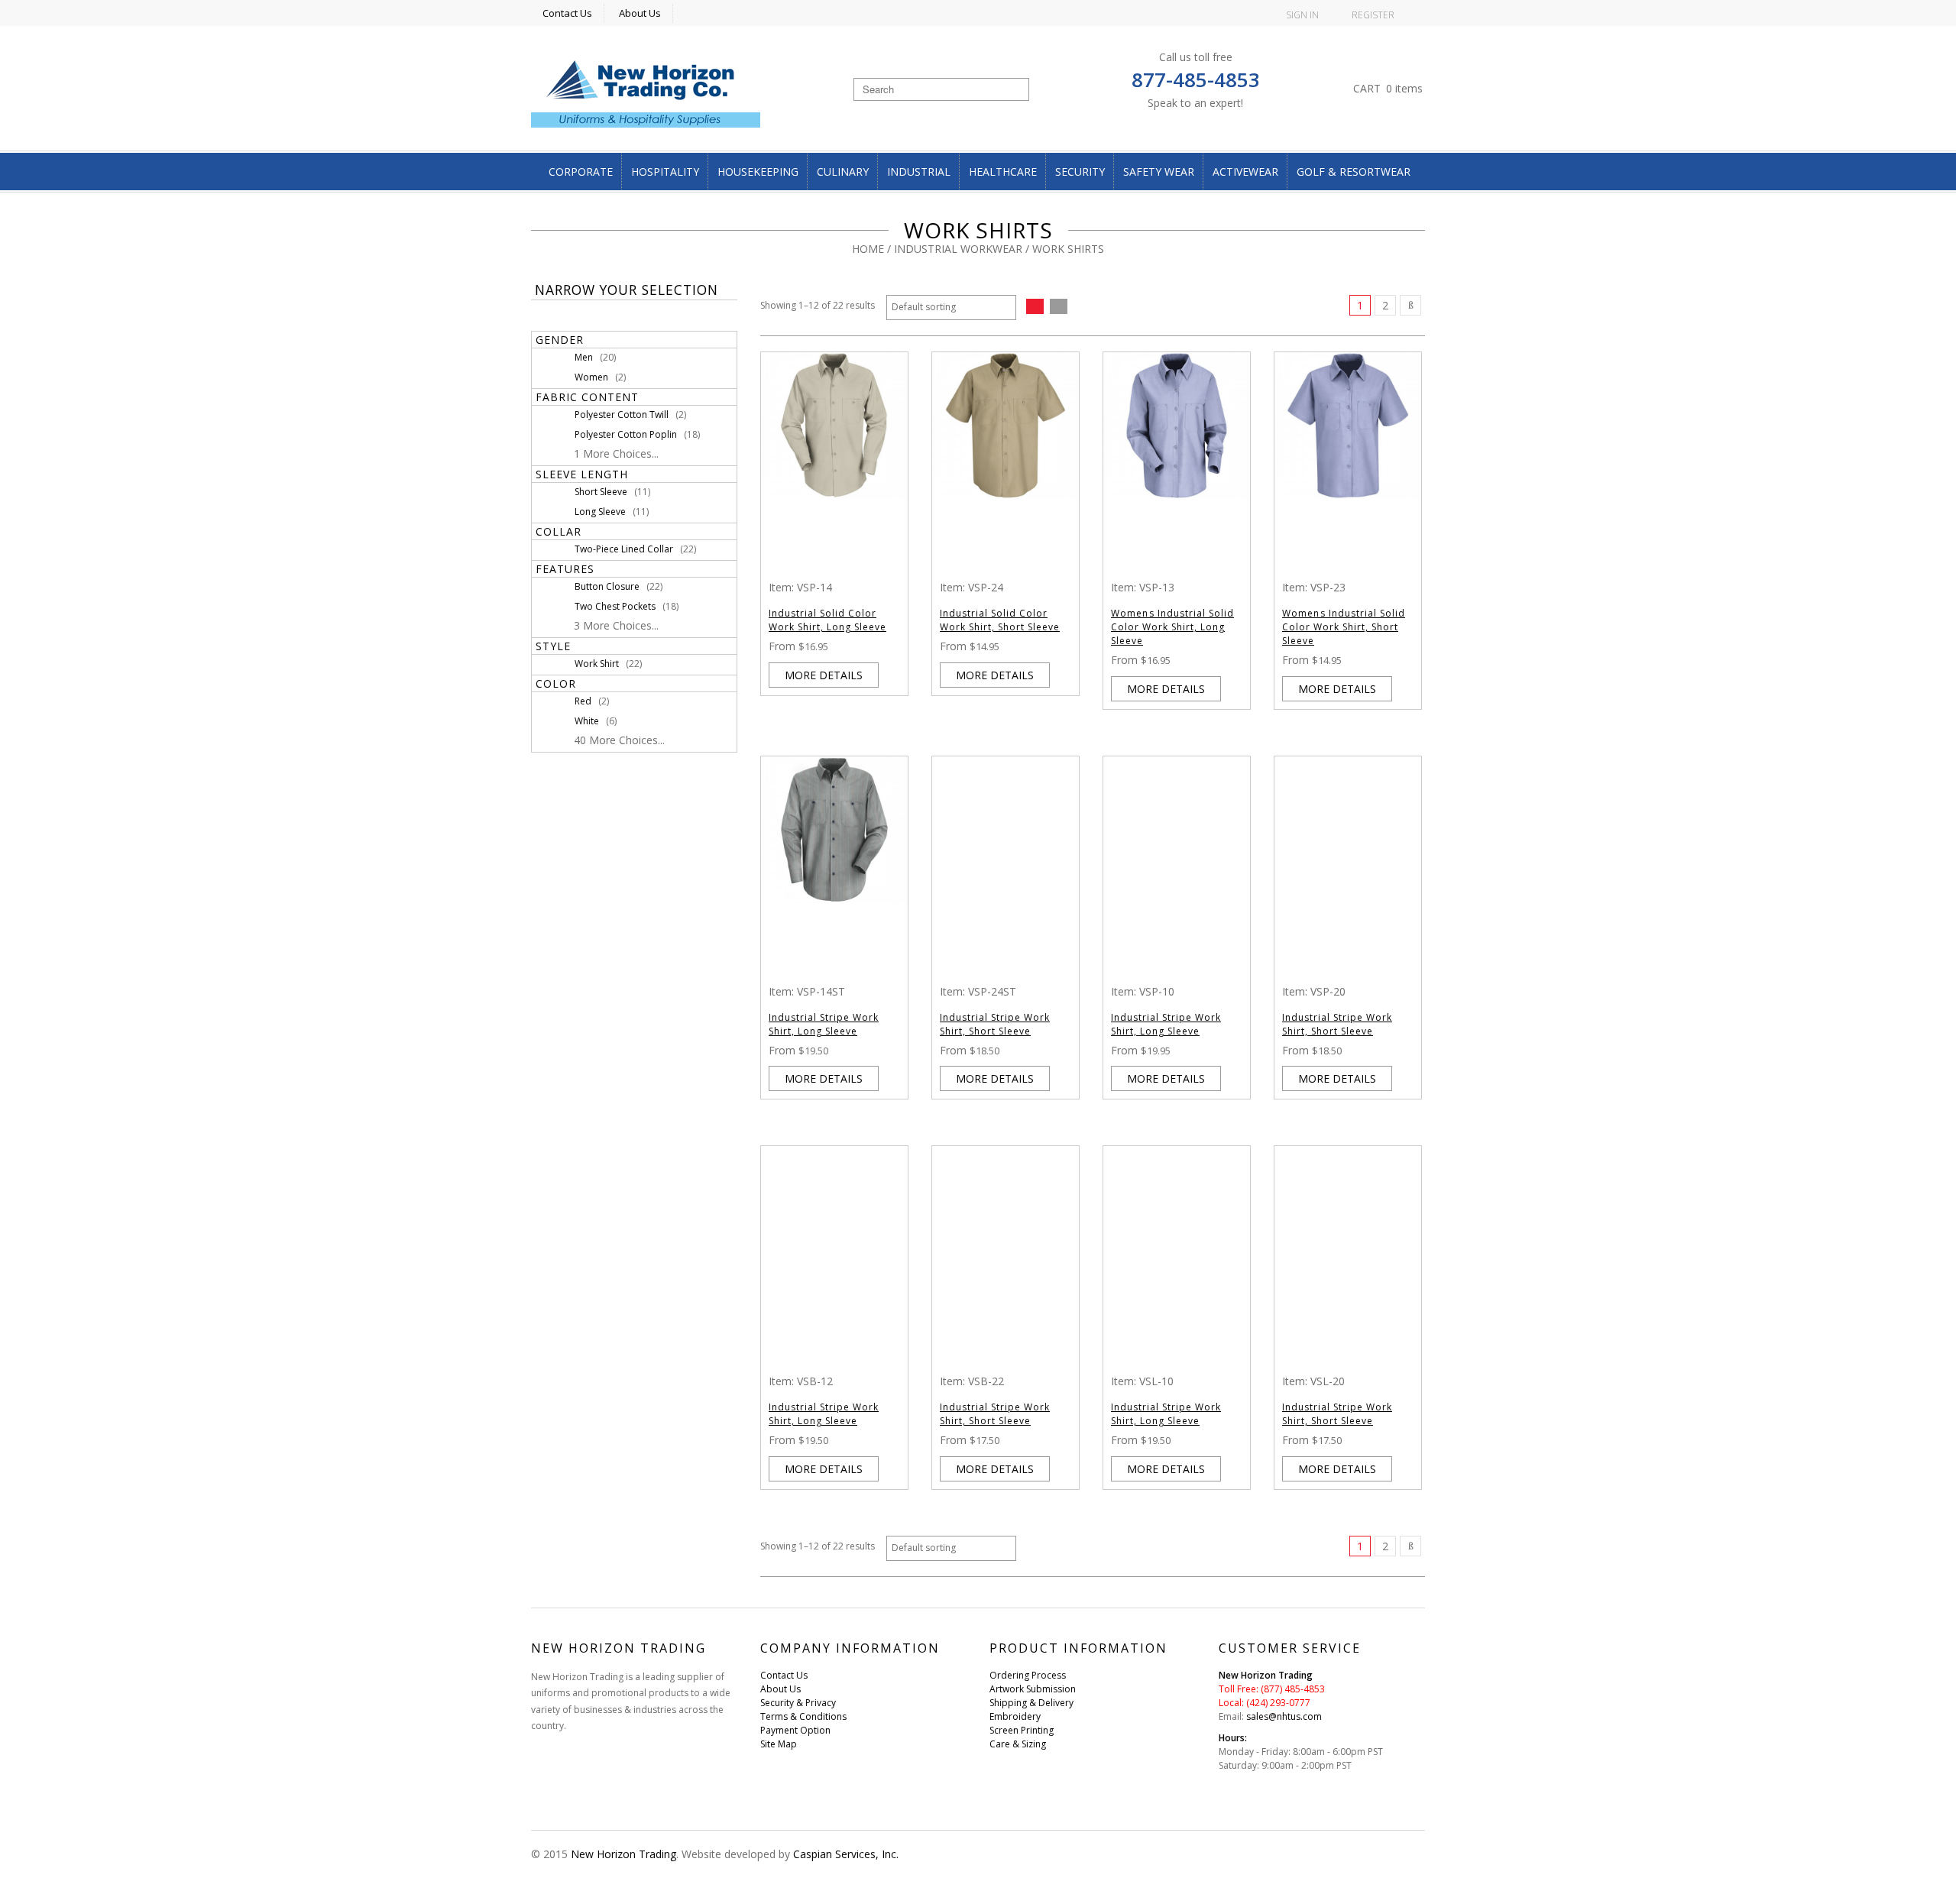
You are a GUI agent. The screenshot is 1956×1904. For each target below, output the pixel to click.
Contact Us (567, 13)
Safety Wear (1159, 172)
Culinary (843, 172)
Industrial (919, 172)
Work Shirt (597, 664)
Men (584, 357)
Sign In (1302, 15)
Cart (1388, 88)
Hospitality (665, 172)
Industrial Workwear (958, 249)
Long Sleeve (600, 512)
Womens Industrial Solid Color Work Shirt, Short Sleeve (1344, 627)
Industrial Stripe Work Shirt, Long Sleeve (824, 1024)
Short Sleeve (601, 492)
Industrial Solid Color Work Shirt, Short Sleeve (1000, 620)
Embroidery (1015, 1716)
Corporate (581, 172)
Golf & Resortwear (1354, 172)
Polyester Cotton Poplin (626, 434)
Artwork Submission (1033, 1689)
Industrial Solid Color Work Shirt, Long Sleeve (827, 620)
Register (1373, 15)
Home (868, 249)
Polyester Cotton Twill (622, 414)
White (587, 721)
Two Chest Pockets (615, 606)
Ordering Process (1028, 1675)
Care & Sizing (1018, 1744)
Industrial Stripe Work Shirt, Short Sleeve (995, 1024)
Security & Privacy (798, 1703)
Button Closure (607, 586)
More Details (824, 675)
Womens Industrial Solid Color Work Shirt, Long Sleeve (1172, 627)
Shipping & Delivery (1031, 1703)
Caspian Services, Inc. (846, 1854)
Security (1080, 172)
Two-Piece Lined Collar (624, 549)
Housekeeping (758, 172)
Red (583, 701)
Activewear (1245, 172)
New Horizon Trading (623, 1854)
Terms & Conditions (803, 1716)
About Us (640, 13)
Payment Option (795, 1730)
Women (591, 377)
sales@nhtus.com (1284, 1716)
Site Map (779, 1744)
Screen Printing (1022, 1730)
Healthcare (1003, 172)
